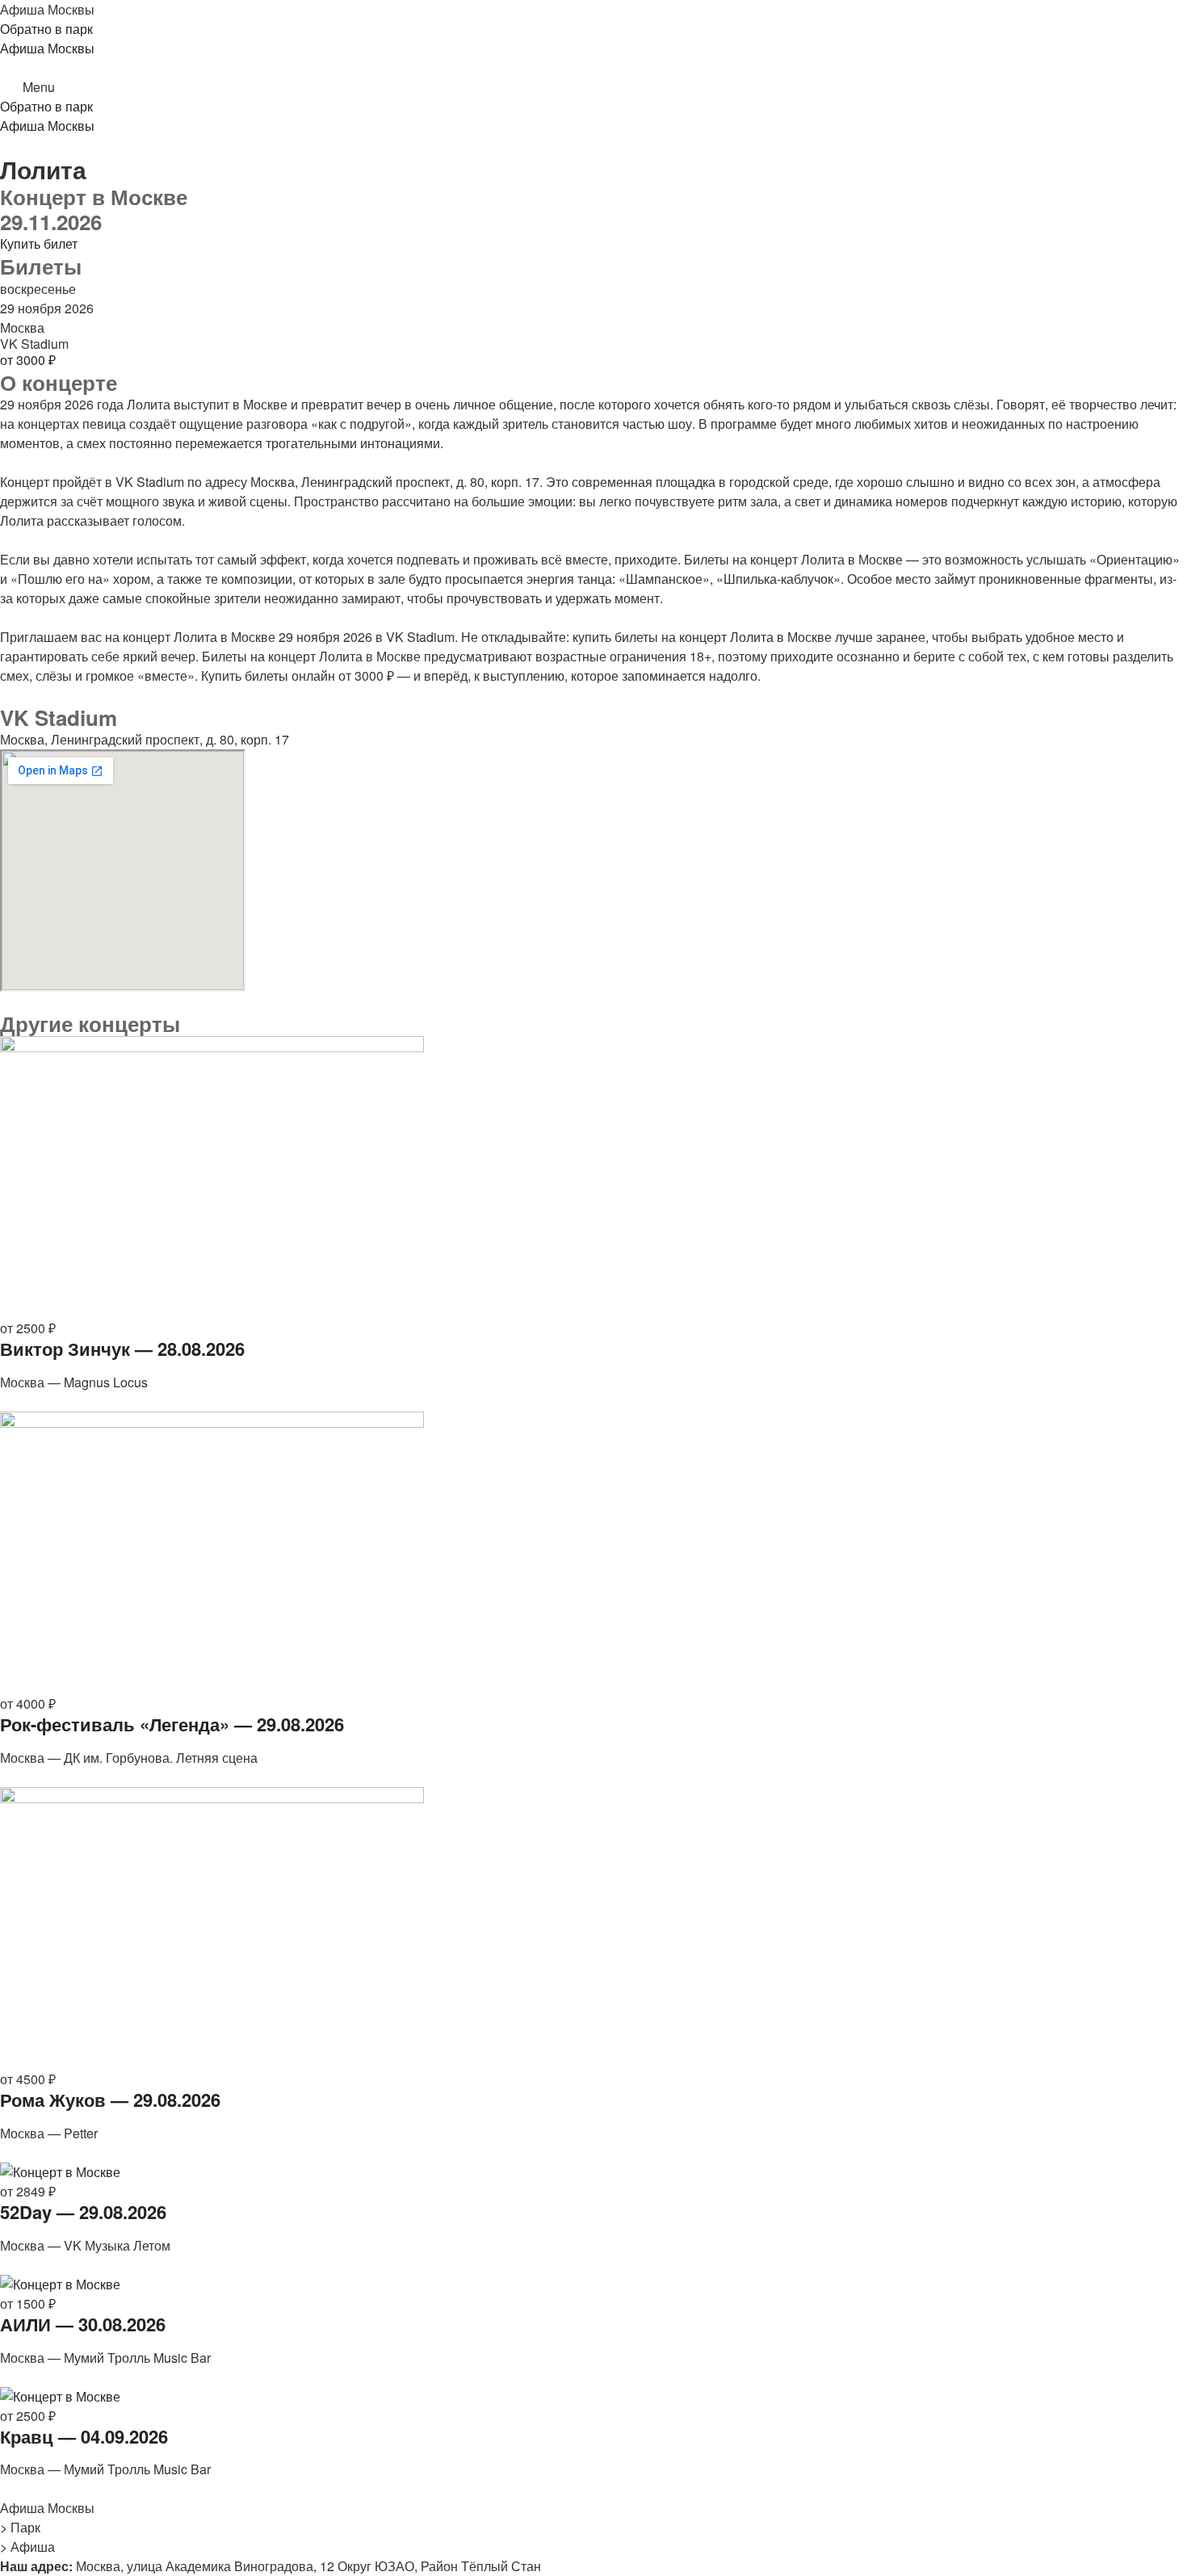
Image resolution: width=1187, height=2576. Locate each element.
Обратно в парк (46, 29)
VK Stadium (34, 344)
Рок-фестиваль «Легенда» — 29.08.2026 (172, 1724)
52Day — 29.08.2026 (83, 2212)
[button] (593, 87)
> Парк (20, 2527)
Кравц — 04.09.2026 (84, 2436)
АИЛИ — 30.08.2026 (83, 2324)
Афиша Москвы (47, 9)
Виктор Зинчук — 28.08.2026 (122, 1349)
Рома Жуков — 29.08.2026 (110, 2100)
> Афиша (27, 2547)
